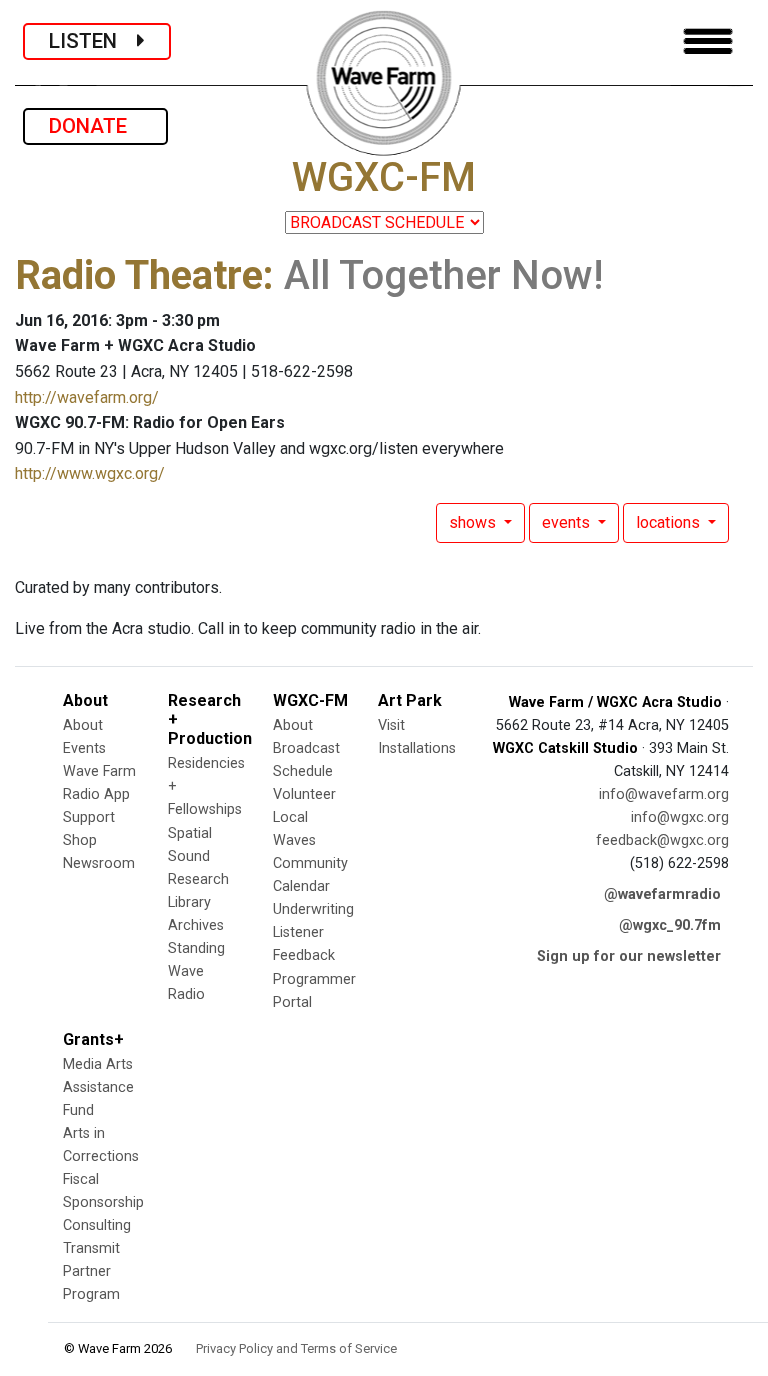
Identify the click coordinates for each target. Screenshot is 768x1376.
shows (474, 522)
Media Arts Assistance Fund (98, 1087)
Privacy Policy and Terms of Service (296, 1348)
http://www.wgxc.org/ (90, 473)
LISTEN (93, 41)
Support (89, 817)
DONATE (95, 126)
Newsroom (99, 863)
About (83, 725)
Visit (391, 725)
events (568, 522)
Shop (80, 840)
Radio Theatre (139, 275)
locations (670, 522)
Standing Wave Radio (196, 971)
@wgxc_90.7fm (670, 925)
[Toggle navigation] (708, 41)
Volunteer (304, 794)
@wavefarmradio (662, 894)
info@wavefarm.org (664, 794)
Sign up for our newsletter (629, 956)
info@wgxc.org (680, 817)
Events (84, 748)
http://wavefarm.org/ (87, 397)
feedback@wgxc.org (662, 840)
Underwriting (313, 909)
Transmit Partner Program (91, 1271)
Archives (196, 925)
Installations (417, 748)
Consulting (97, 1225)
